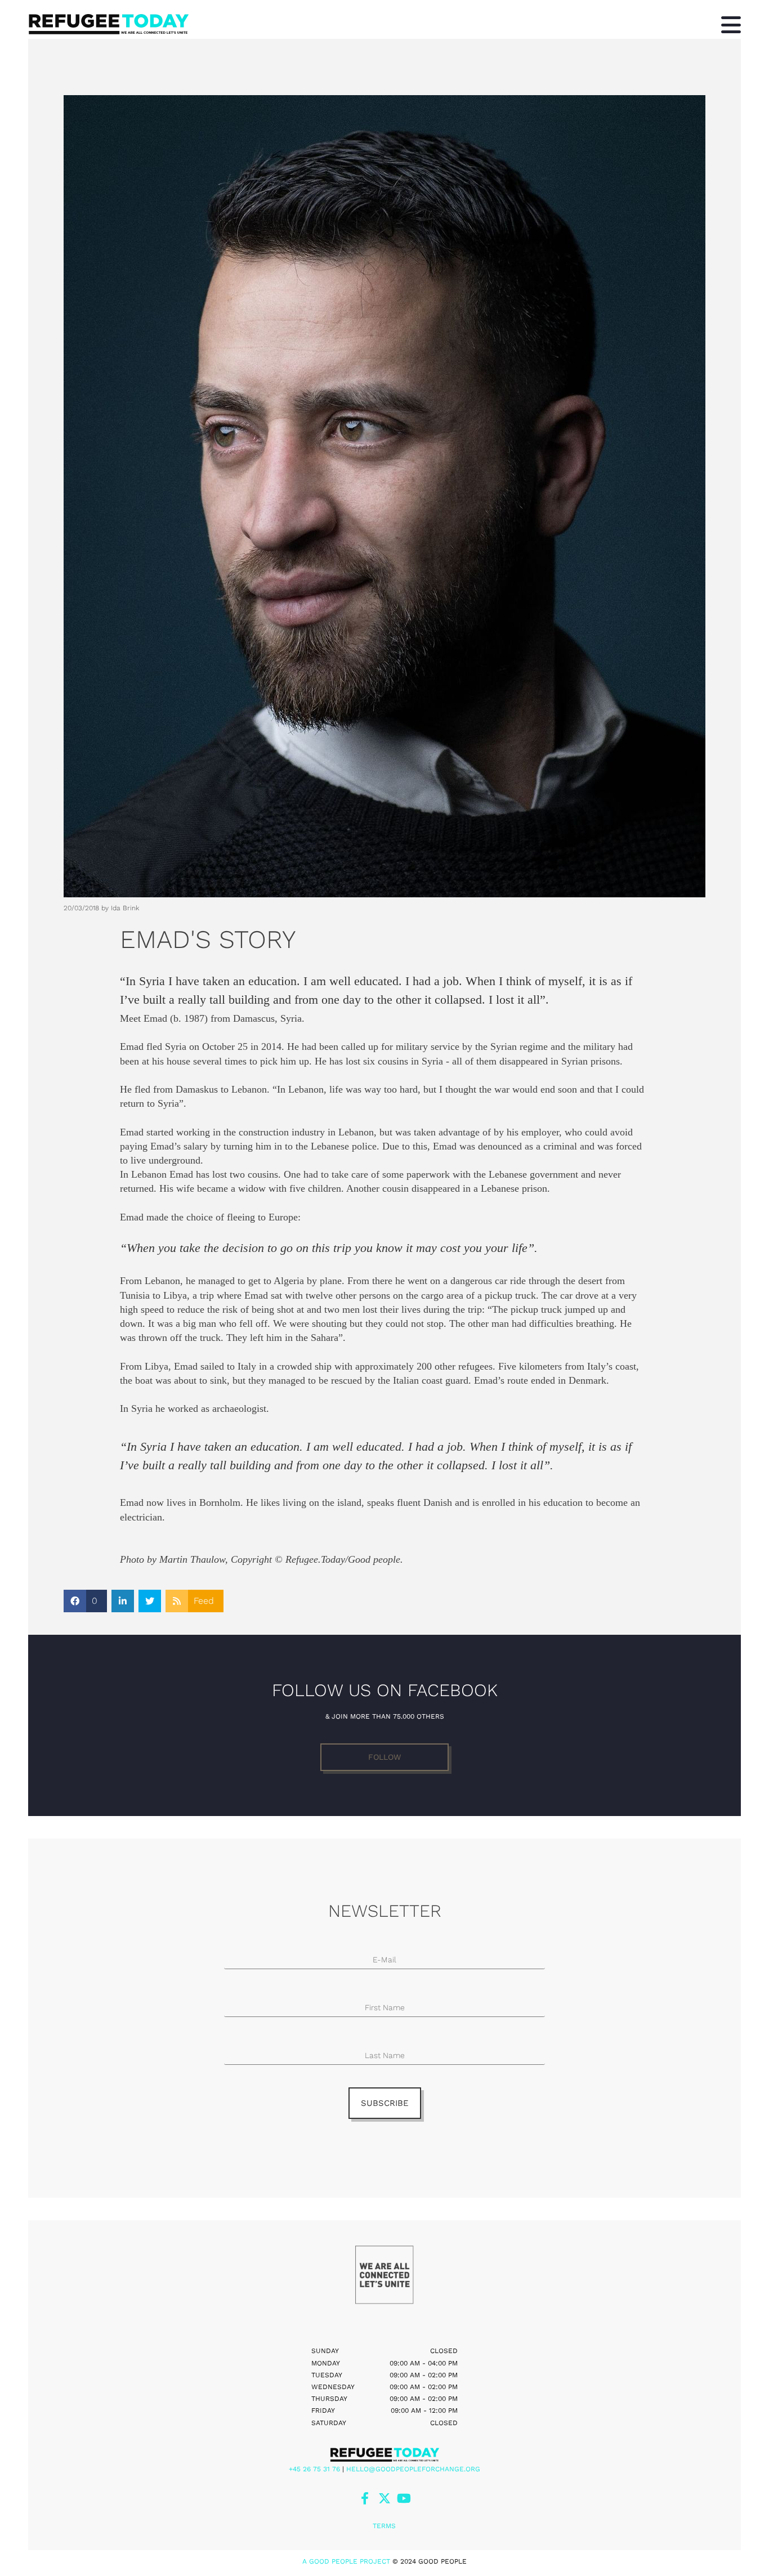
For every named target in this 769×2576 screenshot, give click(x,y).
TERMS (384, 2526)
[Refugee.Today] (384, 2454)
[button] (384, 1757)
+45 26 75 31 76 (314, 2469)
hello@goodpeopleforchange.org (413, 2469)
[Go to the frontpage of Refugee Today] (325, 24)
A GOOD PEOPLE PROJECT (346, 2561)
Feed (204, 1601)
